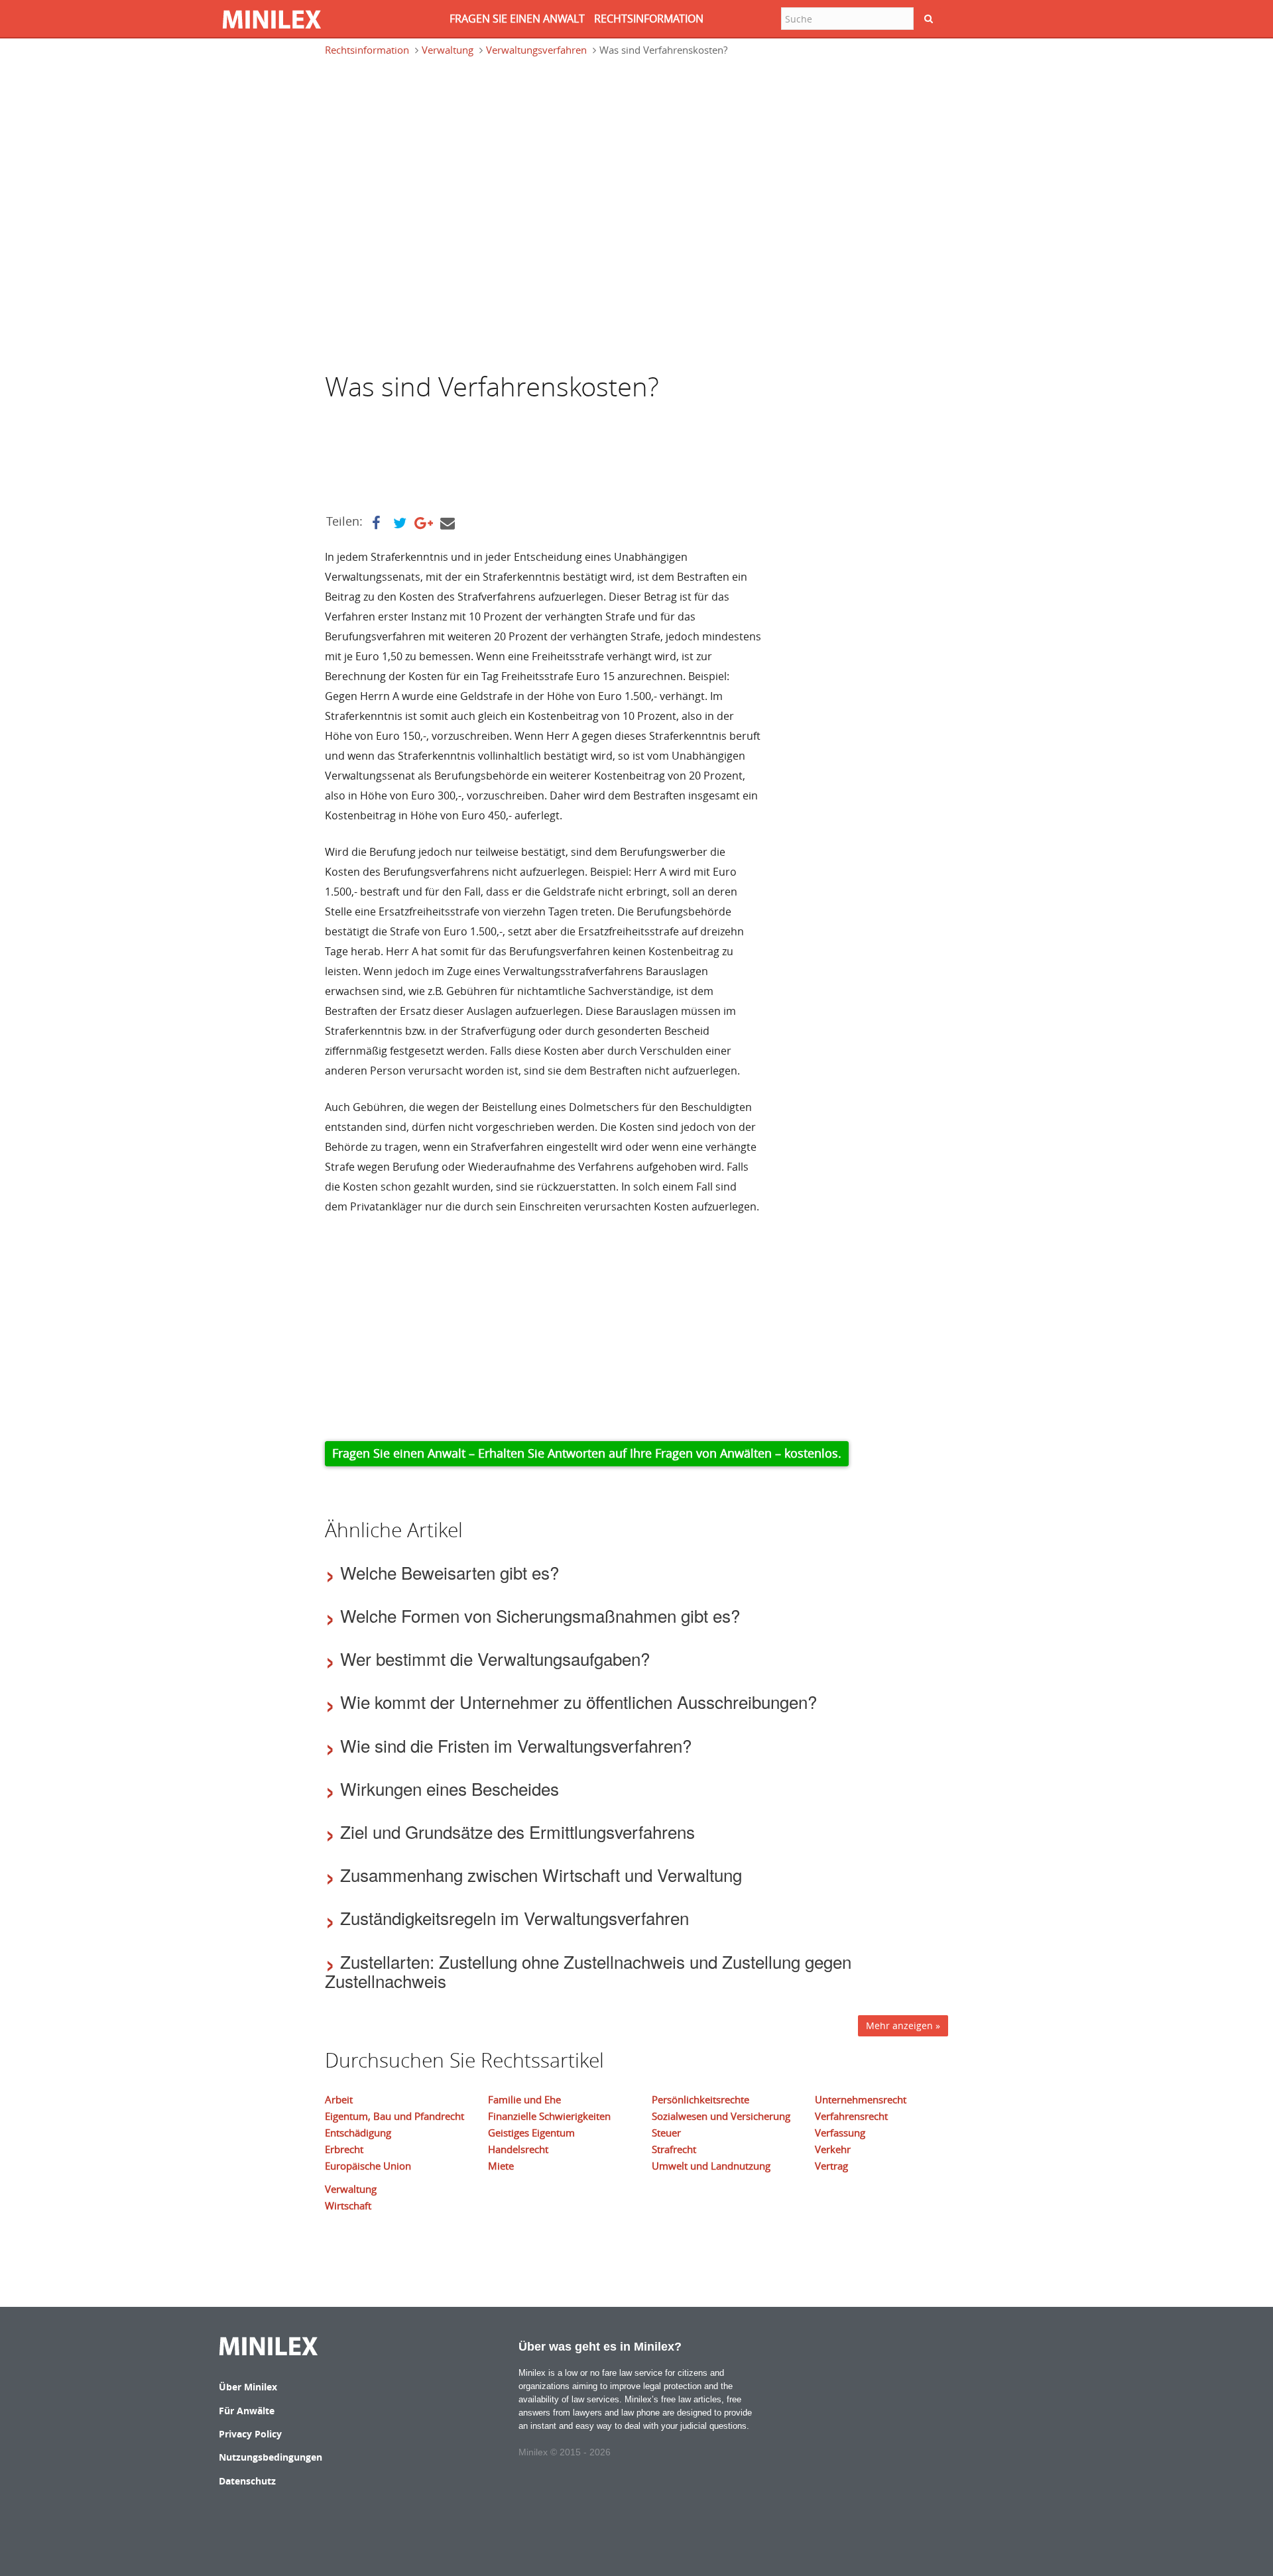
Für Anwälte (247, 2411)
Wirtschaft (348, 2205)
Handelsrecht (518, 2149)
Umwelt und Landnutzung (711, 2166)
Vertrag (831, 2166)
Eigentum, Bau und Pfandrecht (394, 2116)
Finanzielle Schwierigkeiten (549, 2116)
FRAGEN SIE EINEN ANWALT (517, 19)
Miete (501, 2166)
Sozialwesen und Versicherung (721, 2116)
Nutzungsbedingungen (271, 2457)
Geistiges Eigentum (531, 2133)
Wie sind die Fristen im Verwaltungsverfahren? (516, 1745)
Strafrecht (674, 2149)
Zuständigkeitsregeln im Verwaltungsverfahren (515, 1917)
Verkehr (833, 2149)
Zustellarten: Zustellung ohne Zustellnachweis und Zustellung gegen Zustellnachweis (588, 1971)
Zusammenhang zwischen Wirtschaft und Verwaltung (541, 1874)
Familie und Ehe (524, 2099)
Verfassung (840, 2133)
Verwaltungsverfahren (536, 50)
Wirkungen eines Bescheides (450, 1788)
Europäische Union (368, 2166)
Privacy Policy (250, 2434)
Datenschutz (247, 2481)
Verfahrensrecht (851, 2116)
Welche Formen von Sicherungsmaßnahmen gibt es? (540, 1615)
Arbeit (339, 2099)
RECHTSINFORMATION (649, 19)
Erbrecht (344, 2149)
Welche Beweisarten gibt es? (450, 1572)
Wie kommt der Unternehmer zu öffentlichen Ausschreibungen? (578, 1701)
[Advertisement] (431, 129)
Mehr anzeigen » (903, 2025)
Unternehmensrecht (861, 2099)
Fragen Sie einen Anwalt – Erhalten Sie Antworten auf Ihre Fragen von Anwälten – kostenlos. (587, 1453)
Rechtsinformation (367, 50)
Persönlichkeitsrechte (700, 2099)
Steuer (666, 2133)
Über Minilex (248, 2387)
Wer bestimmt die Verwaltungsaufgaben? (495, 1658)
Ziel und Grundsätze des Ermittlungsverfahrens (517, 1831)
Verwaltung (448, 50)
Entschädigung (358, 2133)
